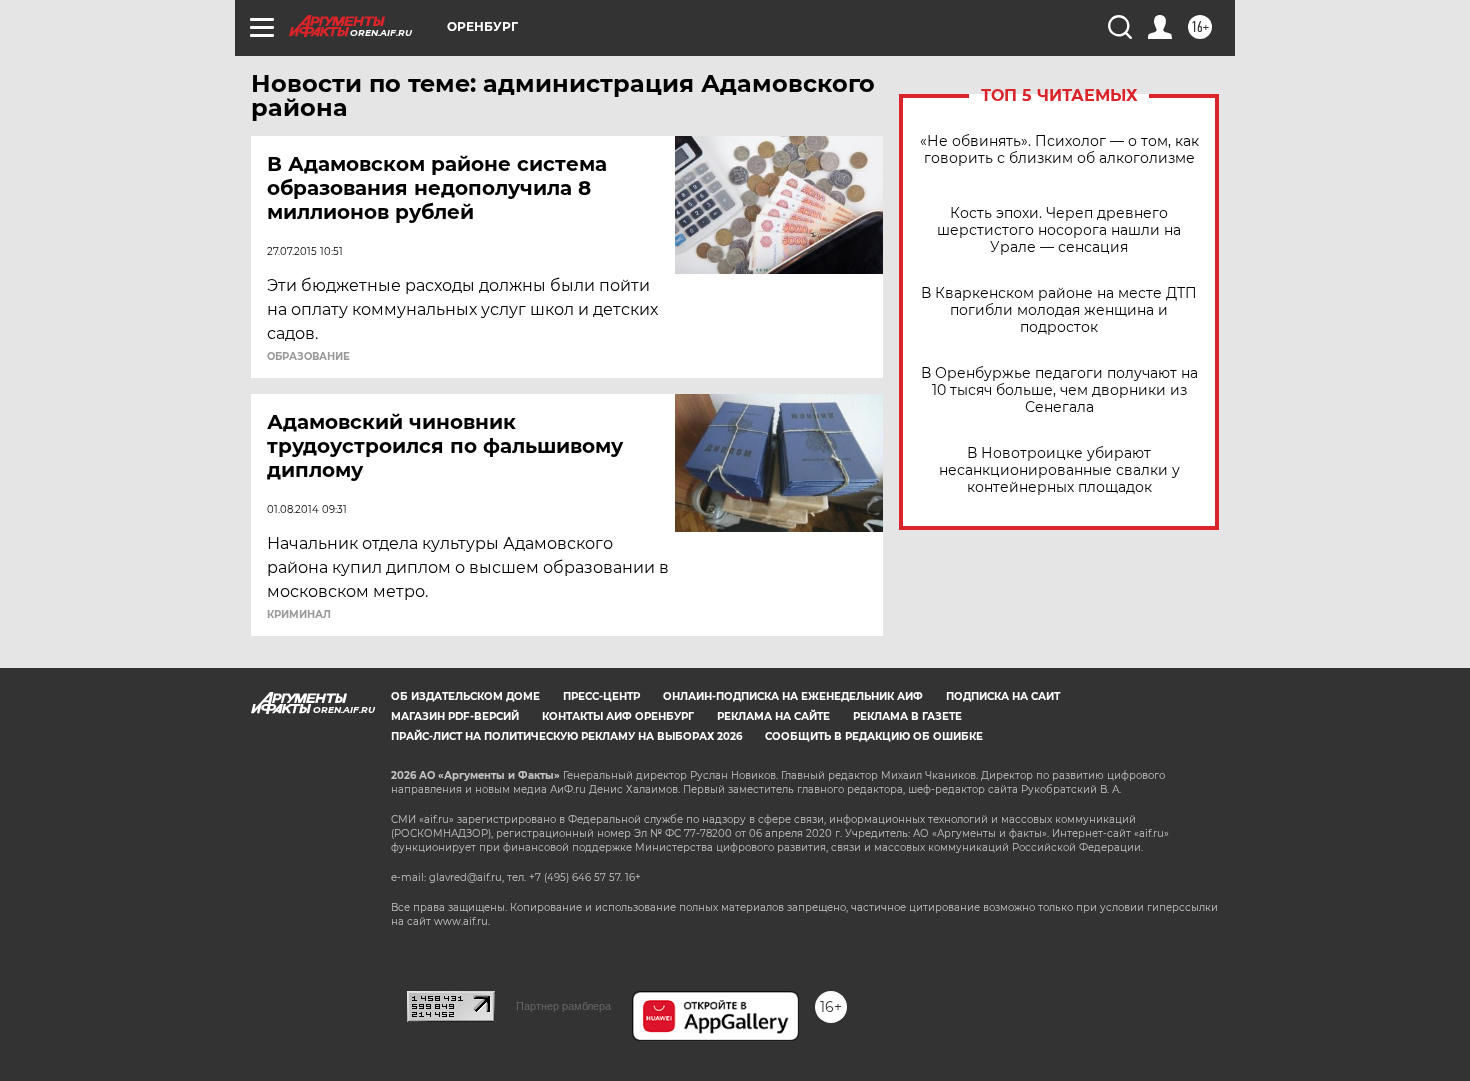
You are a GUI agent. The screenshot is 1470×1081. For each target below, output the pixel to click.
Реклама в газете (907, 716)
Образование (308, 357)
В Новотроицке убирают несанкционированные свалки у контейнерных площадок (1059, 470)
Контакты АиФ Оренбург (618, 716)
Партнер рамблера (563, 1006)
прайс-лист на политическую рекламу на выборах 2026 (566, 736)
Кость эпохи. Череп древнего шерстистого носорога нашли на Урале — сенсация (1059, 230)
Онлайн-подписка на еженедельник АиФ (793, 696)
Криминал (299, 615)
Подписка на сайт (1003, 696)
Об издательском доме (465, 696)
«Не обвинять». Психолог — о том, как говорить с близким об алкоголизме (1059, 150)
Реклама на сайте (773, 716)
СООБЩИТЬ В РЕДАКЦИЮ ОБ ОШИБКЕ (874, 736)
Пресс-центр (601, 696)
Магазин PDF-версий (455, 716)
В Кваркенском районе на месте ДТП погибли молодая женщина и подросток (1059, 310)
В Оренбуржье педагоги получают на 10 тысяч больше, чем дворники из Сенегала (1059, 390)
